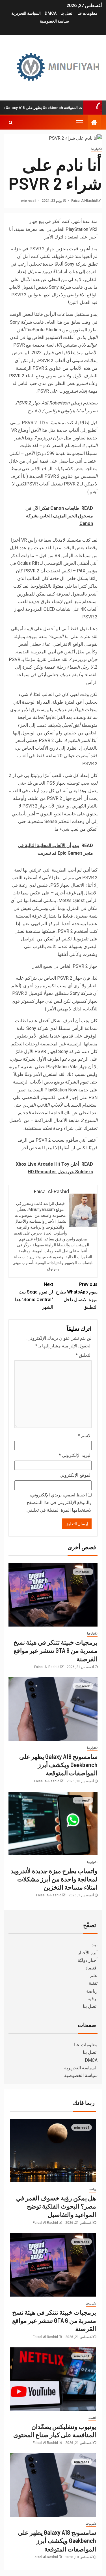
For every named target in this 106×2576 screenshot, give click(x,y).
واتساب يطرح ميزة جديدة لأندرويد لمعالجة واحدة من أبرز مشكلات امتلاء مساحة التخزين (54, 1879)
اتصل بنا (67, 13)
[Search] (11, 122)
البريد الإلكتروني (75, 1455)
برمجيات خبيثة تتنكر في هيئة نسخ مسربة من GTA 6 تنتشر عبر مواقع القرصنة (56, 1650)
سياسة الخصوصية (54, 21)
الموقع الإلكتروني (76, 1475)
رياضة (92, 1991)
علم (94, 1976)
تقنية (93, 1983)
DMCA (51, 13)
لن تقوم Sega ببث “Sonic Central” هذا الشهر (34, 1296)
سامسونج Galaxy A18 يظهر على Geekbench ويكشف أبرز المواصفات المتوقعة (58, 1765)
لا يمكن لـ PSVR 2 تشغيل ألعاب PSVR (62, 484)
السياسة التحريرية (26, 13)
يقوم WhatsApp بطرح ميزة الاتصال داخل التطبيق (77, 1296)
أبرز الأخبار (88, 1953)
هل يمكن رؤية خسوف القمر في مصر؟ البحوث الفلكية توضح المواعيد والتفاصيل (56, 2206)
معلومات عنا (87, 13)
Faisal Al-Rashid (84, 201)
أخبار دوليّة (88, 1960)
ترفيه (93, 1999)
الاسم (85, 1436)
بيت (94, 1945)
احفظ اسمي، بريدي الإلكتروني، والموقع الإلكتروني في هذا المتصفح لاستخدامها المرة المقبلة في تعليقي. (59, 1503)
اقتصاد (91, 1968)
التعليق (84, 1355)
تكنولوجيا (97, 149)
